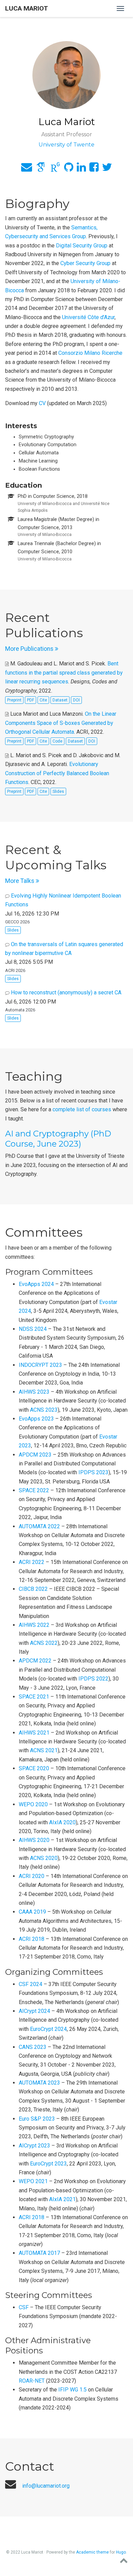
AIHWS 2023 (34, 1392)
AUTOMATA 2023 (39, 2083)
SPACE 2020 (34, 1768)
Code (57, 741)
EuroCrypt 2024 (48, 2029)
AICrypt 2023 (34, 2146)
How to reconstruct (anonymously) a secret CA (66, 993)
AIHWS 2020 (34, 1840)
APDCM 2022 (35, 1661)
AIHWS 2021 (34, 1733)
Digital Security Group (82, 246)
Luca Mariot (27, 8)
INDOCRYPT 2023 (40, 1365)
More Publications (30, 649)
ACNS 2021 (44, 1750)
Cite (43, 700)
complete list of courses (82, 1109)
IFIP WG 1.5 (72, 2390)
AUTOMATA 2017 (39, 2253)
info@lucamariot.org (46, 2486)
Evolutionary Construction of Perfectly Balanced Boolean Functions (57, 773)
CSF (24, 2307)
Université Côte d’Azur (88, 317)
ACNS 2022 (44, 1643)
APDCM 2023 (35, 1455)
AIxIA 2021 (62, 2199)
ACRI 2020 (32, 1876)
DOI (76, 700)
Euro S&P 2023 (37, 2119)
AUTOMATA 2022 (39, 1526)
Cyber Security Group (85, 263)
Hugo (121, 2552)
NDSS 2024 (33, 1329)
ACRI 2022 (32, 1562)
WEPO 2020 (33, 1804)
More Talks (20, 881)
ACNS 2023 (44, 1410)
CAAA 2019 (32, 1912)
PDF (31, 700)
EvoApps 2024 (36, 1284)
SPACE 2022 (34, 1490)
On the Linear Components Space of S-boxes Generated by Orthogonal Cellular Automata (61, 723)
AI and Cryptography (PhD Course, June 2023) (58, 1139)
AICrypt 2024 (34, 2011)
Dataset (60, 700)
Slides (58, 791)
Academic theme (92, 2552)
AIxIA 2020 (62, 1822)
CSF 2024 (31, 1984)
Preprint (14, 700)
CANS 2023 (33, 2047)
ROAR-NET (32, 2381)
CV (42, 403)
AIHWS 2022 (34, 1625)
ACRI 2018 (32, 1939)
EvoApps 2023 (36, 1419)
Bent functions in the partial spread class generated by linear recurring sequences (64, 673)
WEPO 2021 (33, 2181)
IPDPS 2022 (93, 1679)
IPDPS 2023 (93, 1472)
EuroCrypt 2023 (48, 2164)
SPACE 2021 (34, 1697)
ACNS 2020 (44, 1858)
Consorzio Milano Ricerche (90, 353)
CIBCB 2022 (33, 1589)
